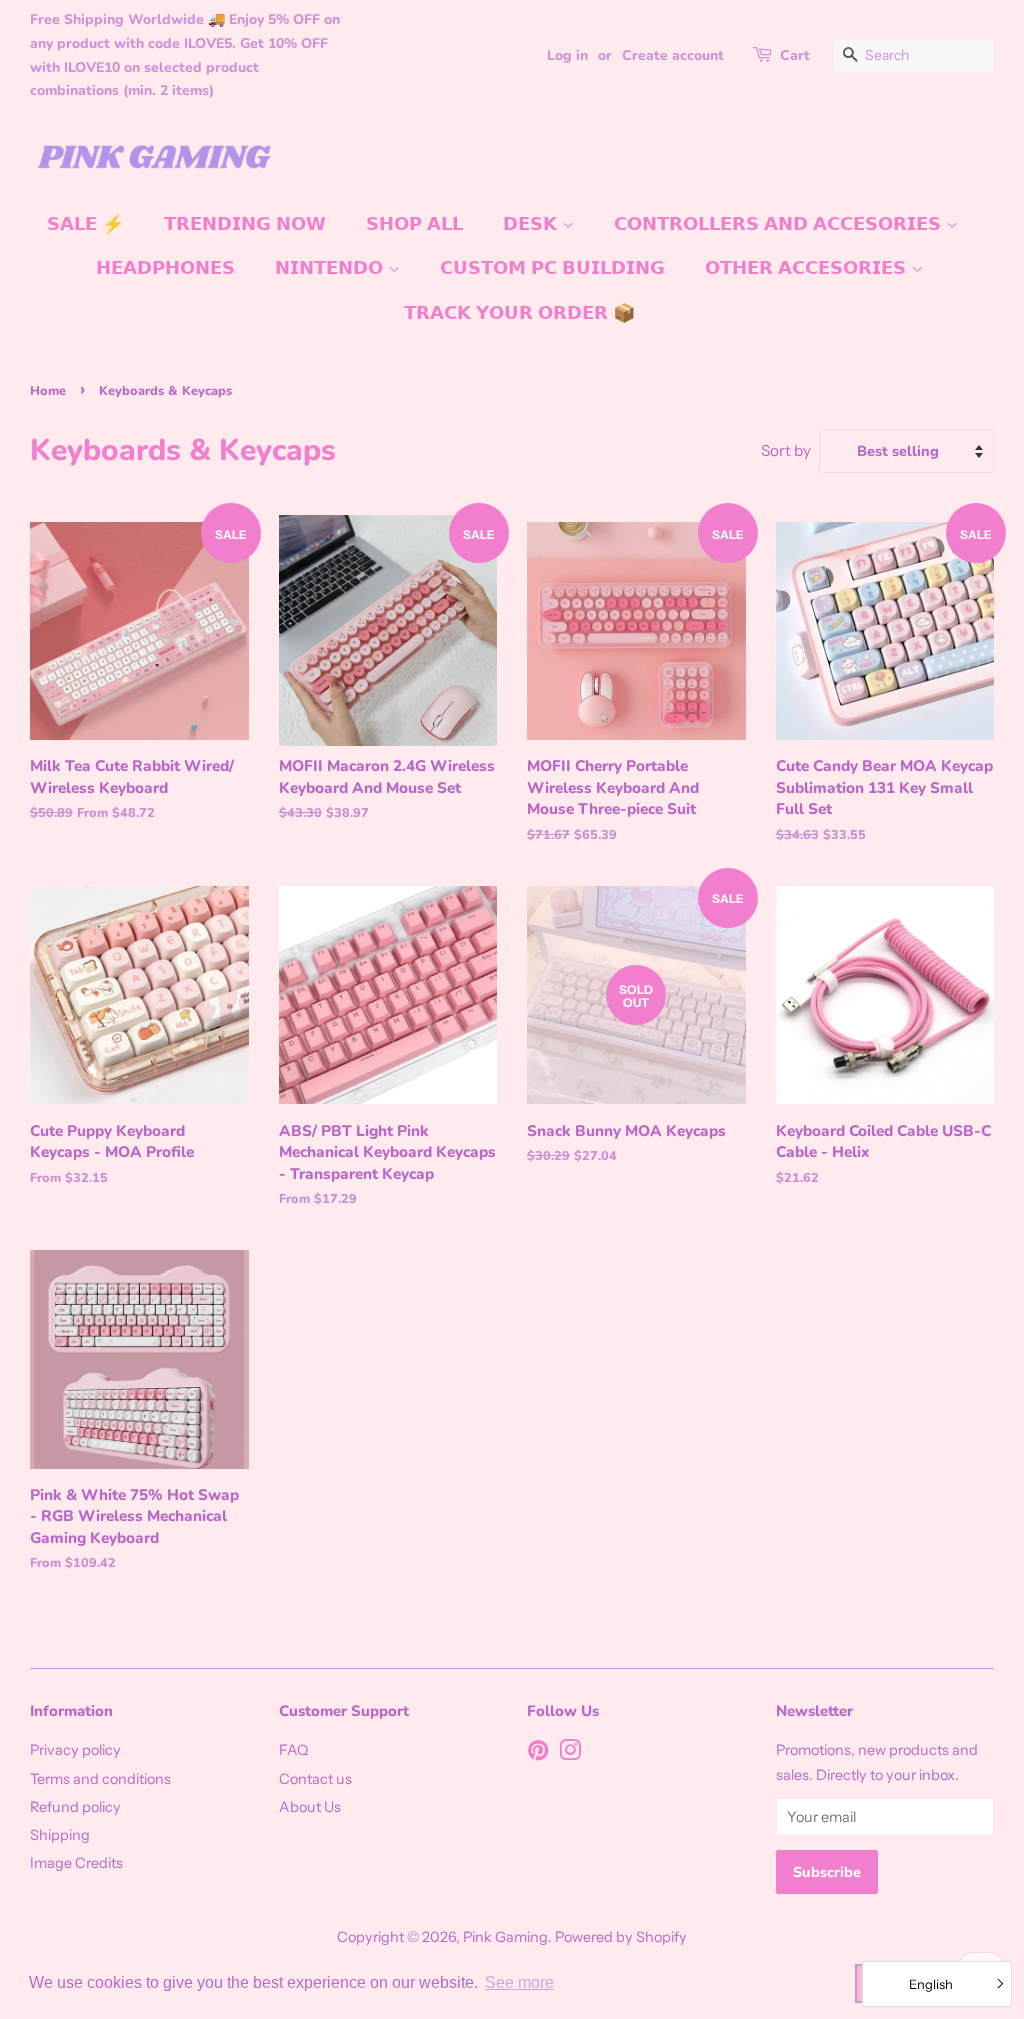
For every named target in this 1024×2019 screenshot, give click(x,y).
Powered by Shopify (621, 1937)
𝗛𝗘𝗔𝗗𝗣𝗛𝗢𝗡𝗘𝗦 (165, 268)
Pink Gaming (505, 1937)
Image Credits (76, 1863)
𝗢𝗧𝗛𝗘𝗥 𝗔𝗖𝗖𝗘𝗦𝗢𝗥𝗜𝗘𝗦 (808, 268)
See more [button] (519, 1982)
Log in (567, 55)
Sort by (786, 450)
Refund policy (75, 1807)
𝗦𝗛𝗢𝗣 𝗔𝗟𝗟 (414, 224)
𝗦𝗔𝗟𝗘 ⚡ (85, 224)
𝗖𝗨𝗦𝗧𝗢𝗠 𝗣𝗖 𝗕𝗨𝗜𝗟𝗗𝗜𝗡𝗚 (552, 268)
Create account (673, 55)
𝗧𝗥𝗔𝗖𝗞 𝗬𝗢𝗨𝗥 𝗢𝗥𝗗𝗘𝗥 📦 (519, 313)
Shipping (60, 1835)
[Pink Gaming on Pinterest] (538, 1754)
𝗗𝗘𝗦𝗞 (532, 224)
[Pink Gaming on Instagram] (570, 1754)
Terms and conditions (100, 1779)
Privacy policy (75, 1750)
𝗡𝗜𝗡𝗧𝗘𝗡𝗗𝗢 (331, 268)
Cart (795, 55)
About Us (310, 1807)
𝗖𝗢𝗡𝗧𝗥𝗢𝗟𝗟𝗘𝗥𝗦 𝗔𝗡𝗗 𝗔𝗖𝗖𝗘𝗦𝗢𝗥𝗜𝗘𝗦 (780, 224)
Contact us (315, 1779)
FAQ (293, 1750)
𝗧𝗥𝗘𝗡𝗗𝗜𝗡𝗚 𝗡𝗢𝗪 (245, 224)
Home (48, 391)
